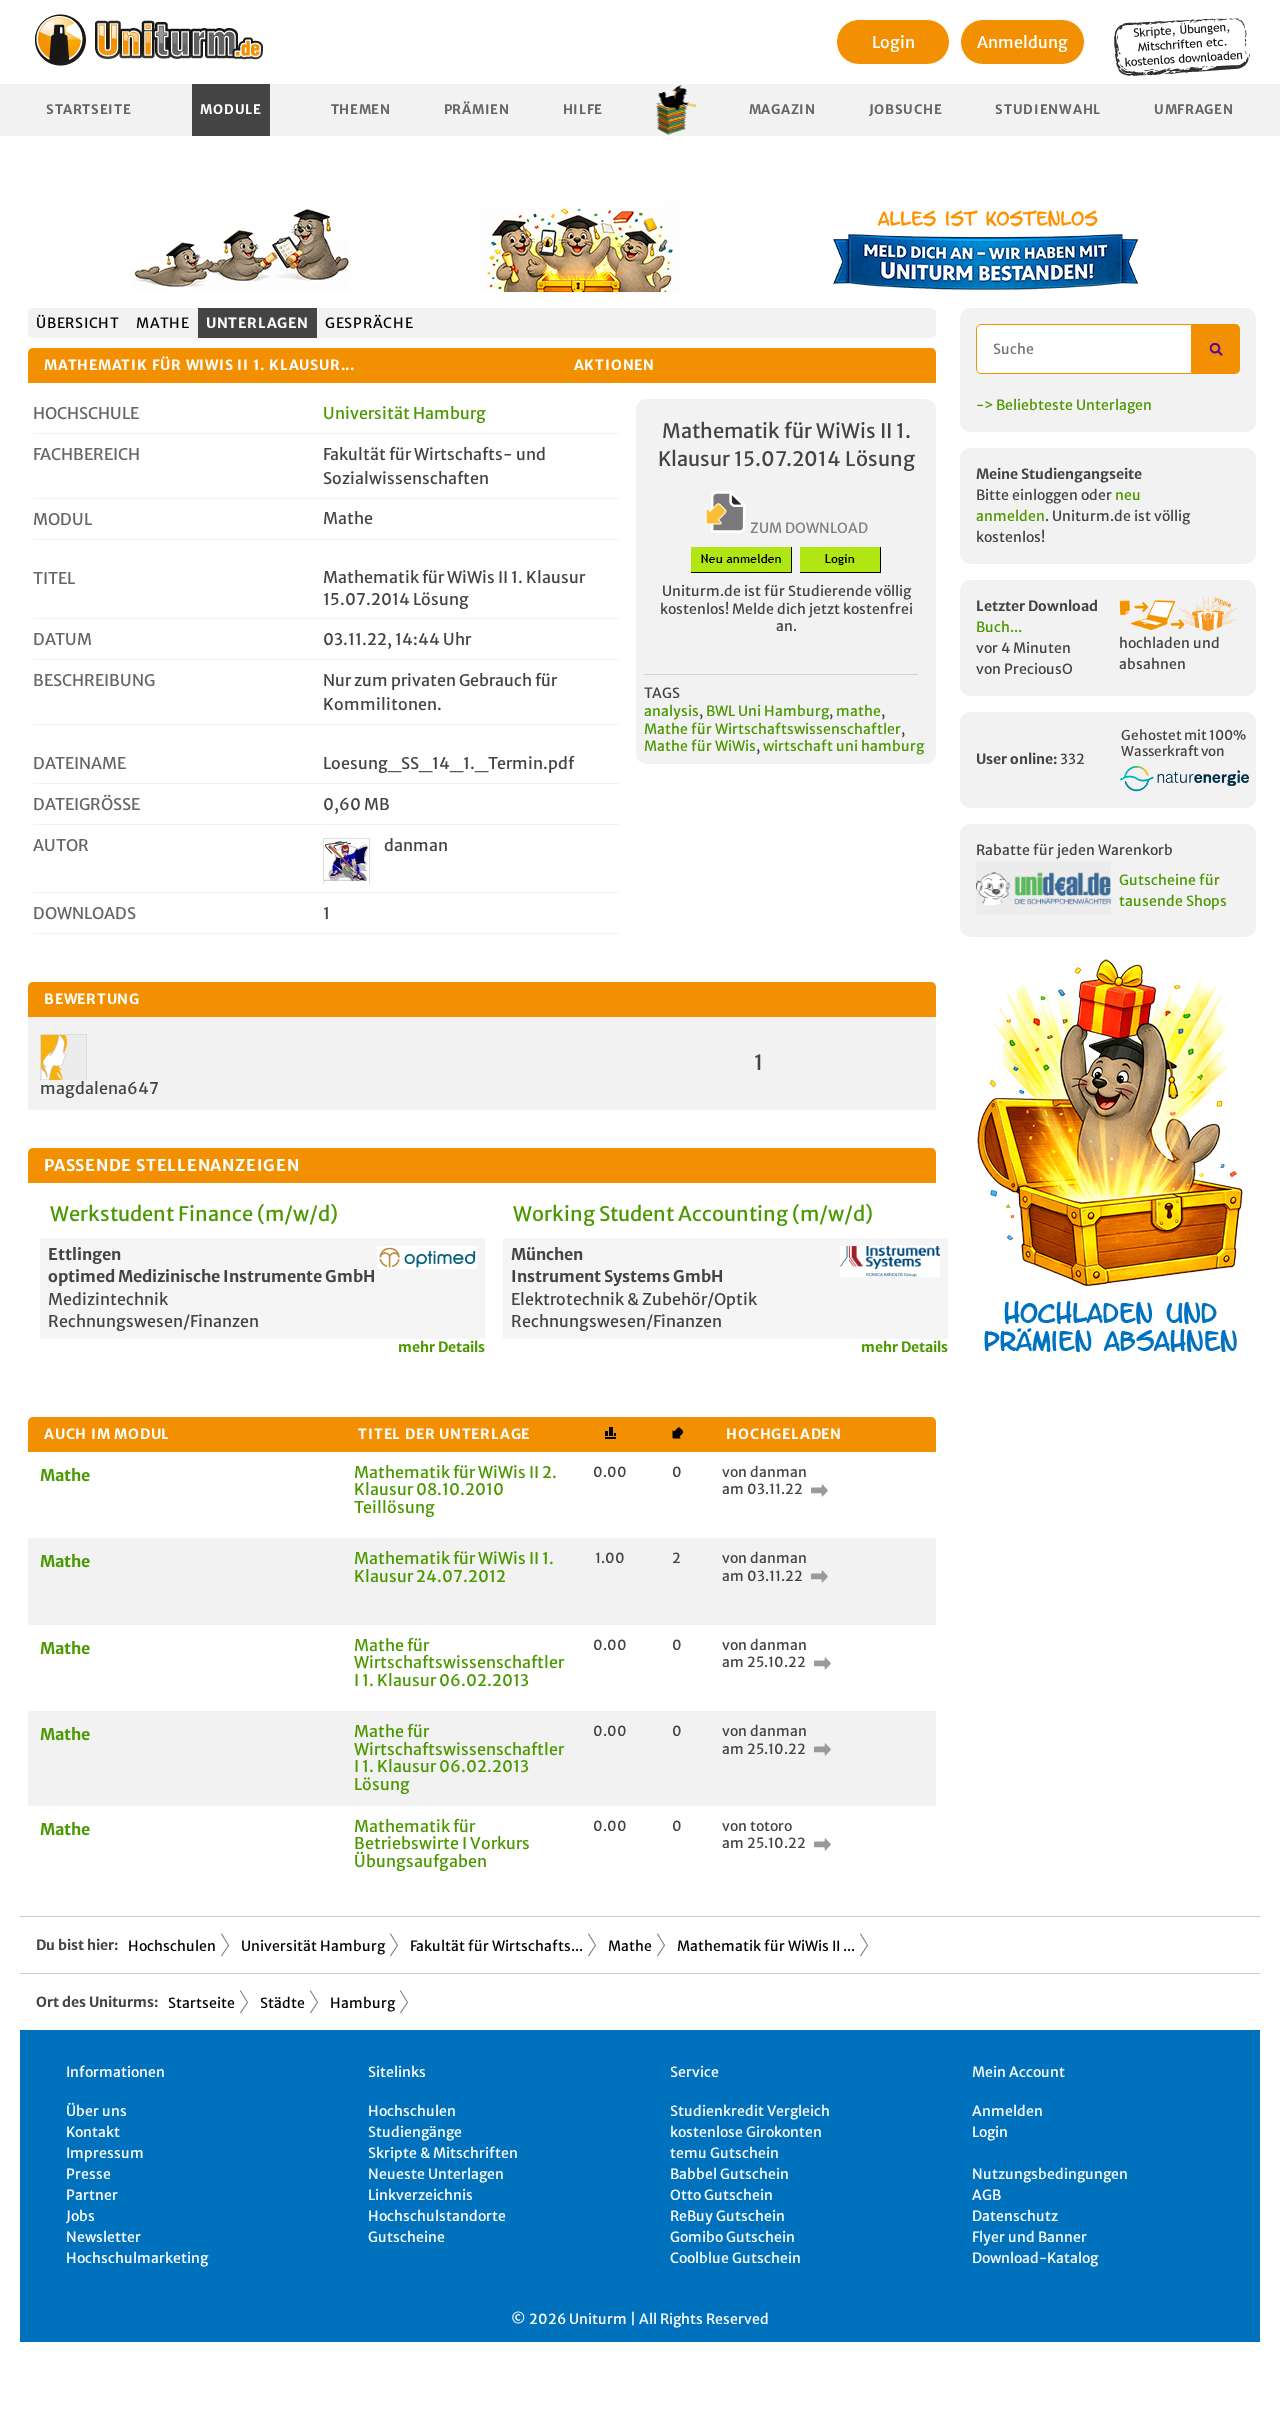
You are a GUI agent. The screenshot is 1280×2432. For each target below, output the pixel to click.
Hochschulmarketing (137, 2258)
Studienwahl (1048, 109)
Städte (282, 2003)
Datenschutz (1015, 2216)
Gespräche (369, 323)
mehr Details (441, 1347)
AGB (986, 2195)
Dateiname (79, 763)
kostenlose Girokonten (746, 2132)
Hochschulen (172, 1946)
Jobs (80, 2216)
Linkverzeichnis (420, 2195)
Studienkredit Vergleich (750, 2111)
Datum (62, 639)
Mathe (163, 323)
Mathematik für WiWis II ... (766, 1946)
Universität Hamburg (404, 413)
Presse (88, 2174)
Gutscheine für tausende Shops (1173, 890)
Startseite (88, 109)
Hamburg (362, 2003)
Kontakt (93, 2132)
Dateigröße (86, 804)
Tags (662, 693)
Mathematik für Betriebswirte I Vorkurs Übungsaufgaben (442, 1843)
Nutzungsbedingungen (1050, 2174)
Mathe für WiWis (700, 746)
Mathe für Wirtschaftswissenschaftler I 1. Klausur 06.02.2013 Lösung (459, 1757)
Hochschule (86, 413)
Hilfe (583, 109)
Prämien (477, 109)
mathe (858, 711)
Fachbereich (86, 454)
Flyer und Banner (1029, 2237)
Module (230, 109)
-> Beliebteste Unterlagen (1064, 405)
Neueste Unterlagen (436, 2174)
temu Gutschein (724, 2153)
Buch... (999, 627)
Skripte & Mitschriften (443, 2153)
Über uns (96, 2111)
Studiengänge (415, 2132)
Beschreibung (94, 680)
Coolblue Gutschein (735, 2258)
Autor (61, 845)
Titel (54, 578)
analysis (671, 711)
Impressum (105, 2153)
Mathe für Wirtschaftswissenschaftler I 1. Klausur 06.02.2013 (459, 1662)
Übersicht (78, 323)
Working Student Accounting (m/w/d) (693, 1213)
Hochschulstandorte (437, 2216)
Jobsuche (906, 109)
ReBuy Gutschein (727, 2216)
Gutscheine (406, 2237)
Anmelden (1007, 2111)
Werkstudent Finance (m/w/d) (194, 1213)
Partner (92, 2195)
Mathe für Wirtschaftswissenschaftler (772, 729)
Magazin (782, 109)
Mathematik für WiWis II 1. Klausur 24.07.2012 (454, 1567)
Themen (361, 109)
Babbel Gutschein (729, 2174)
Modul (62, 519)
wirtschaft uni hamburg (843, 746)
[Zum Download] (817, 1489)
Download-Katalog (1035, 2258)
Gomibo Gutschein (732, 2237)
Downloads (84, 913)
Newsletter (103, 2237)
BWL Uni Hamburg (767, 711)
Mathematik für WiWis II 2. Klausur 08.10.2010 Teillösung (455, 1489)
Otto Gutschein (721, 2195)
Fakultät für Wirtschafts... (496, 1946)
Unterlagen (257, 323)
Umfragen (1194, 109)
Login (893, 42)
